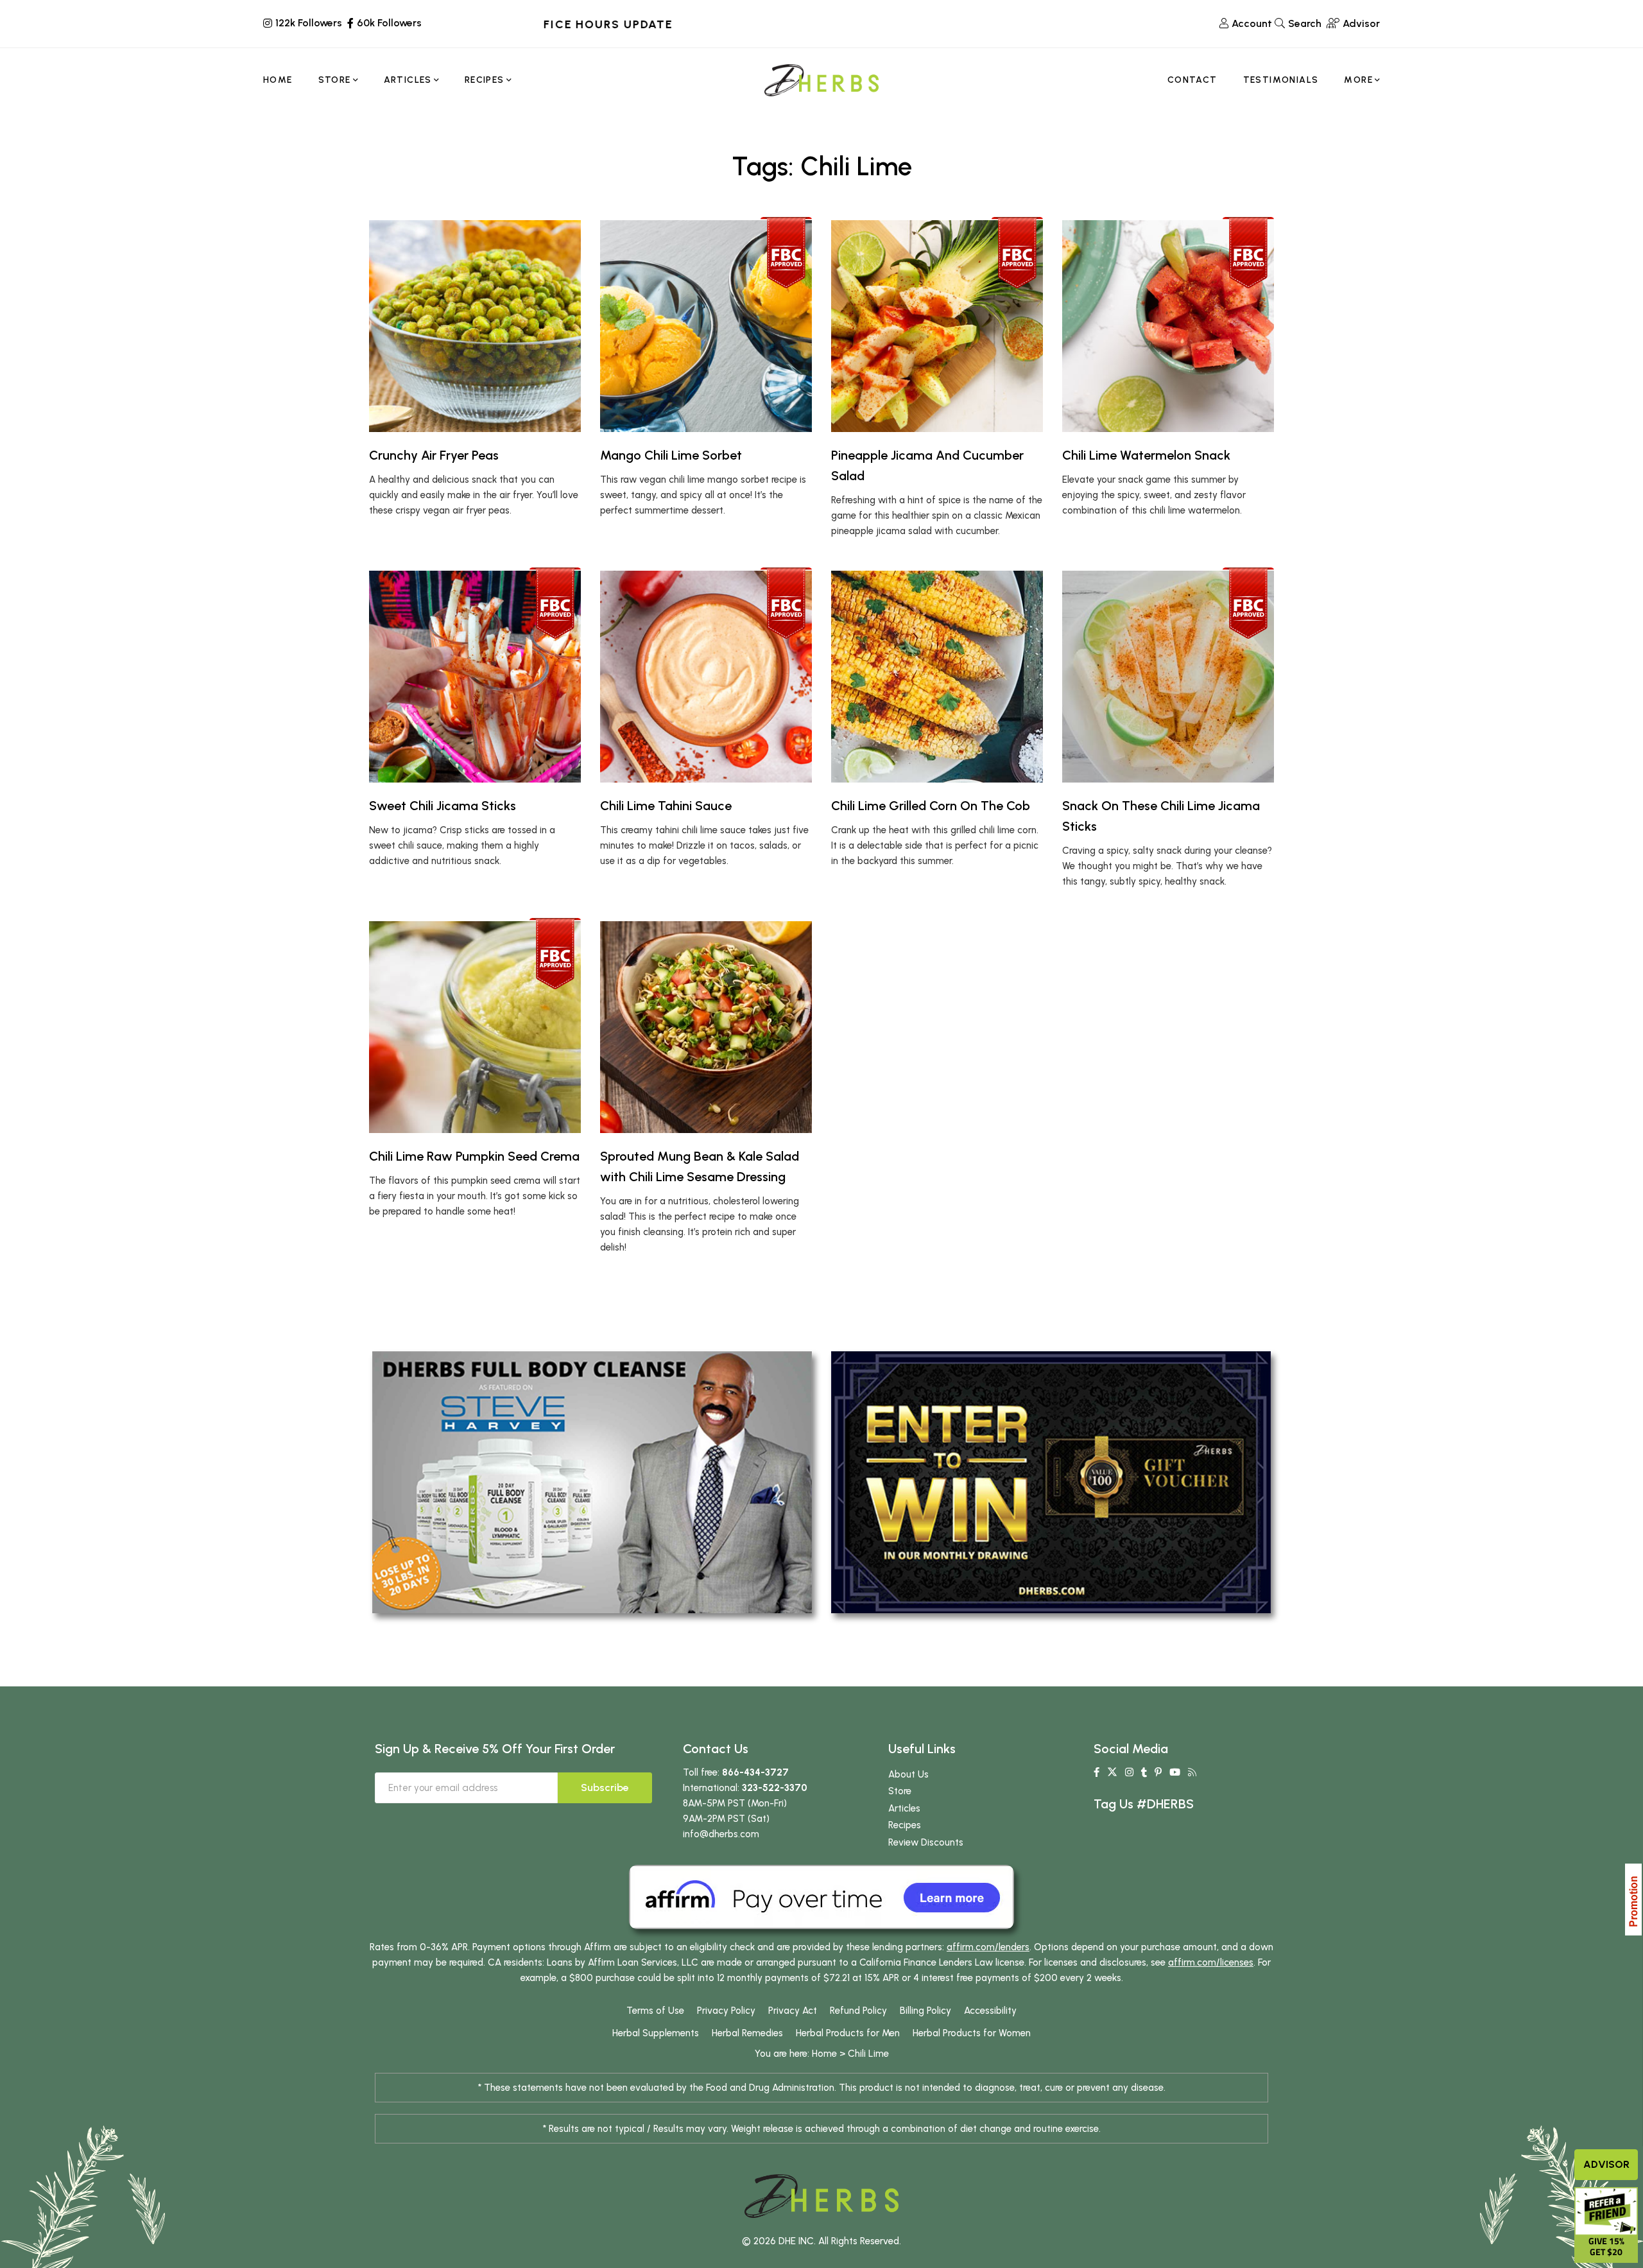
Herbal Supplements (656, 2033)
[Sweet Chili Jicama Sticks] (475, 677)
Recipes (905, 1825)
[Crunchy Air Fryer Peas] (475, 326)
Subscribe (605, 1788)
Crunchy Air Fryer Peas (434, 455)
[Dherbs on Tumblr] (1144, 1772)
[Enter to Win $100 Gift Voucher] (1051, 1482)
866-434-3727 (755, 1772)
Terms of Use (655, 2011)
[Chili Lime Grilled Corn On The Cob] (937, 677)
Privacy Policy (726, 2011)
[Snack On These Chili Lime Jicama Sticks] (1168, 677)
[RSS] (1192, 1772)
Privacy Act (793, 2011)
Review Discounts (926, 1842)
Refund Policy (858, 2011)
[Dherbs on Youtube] (1175, 1772)
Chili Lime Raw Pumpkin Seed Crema (474, 1156)
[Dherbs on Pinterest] (1158, 1772)
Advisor (1606, 2164)
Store (900, 1791)
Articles (904, 1808)
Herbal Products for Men (848, 2033)
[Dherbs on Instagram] (1129, 1772)
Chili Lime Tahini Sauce (666, 806)
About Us (908, 1774)
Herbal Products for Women (972, 2033)
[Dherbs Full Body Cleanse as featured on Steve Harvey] (592, 1482)
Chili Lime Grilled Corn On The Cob (931, 806)
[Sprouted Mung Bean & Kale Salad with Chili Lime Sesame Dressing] (706, 1027)
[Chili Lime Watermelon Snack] (1168, 326)
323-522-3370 (775, 1788)
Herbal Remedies (747, 2033)
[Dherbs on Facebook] (1097, 1772)
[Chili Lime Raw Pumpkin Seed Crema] (475, 1027)
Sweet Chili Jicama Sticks (443, 806)
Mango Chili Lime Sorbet (671, 455)
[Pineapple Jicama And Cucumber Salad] (937, 326)
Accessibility (990, 2011)
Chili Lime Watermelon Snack (1146, 455)
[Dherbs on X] (1112, 1772)
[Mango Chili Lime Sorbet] (706, 326)
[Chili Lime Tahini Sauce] (706, 677)
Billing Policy (925, 2011)
